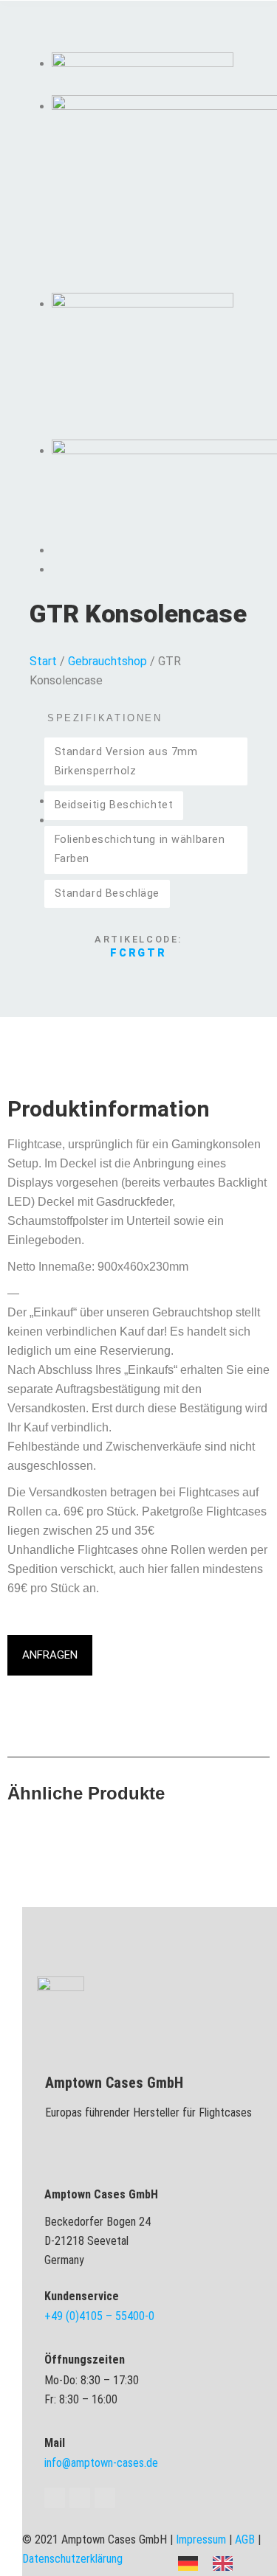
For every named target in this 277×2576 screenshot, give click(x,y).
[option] (226, 2563)
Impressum (201, 2539)
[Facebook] (55, 2498)
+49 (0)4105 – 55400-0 (99, 2316)
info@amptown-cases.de (101, 2463)
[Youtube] (80, 2498)
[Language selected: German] (213, 2562)
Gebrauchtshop (107, 661)
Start (43, 661)
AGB (245, 2539)
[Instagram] (105, 2498)
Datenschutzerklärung (72, 2559)
